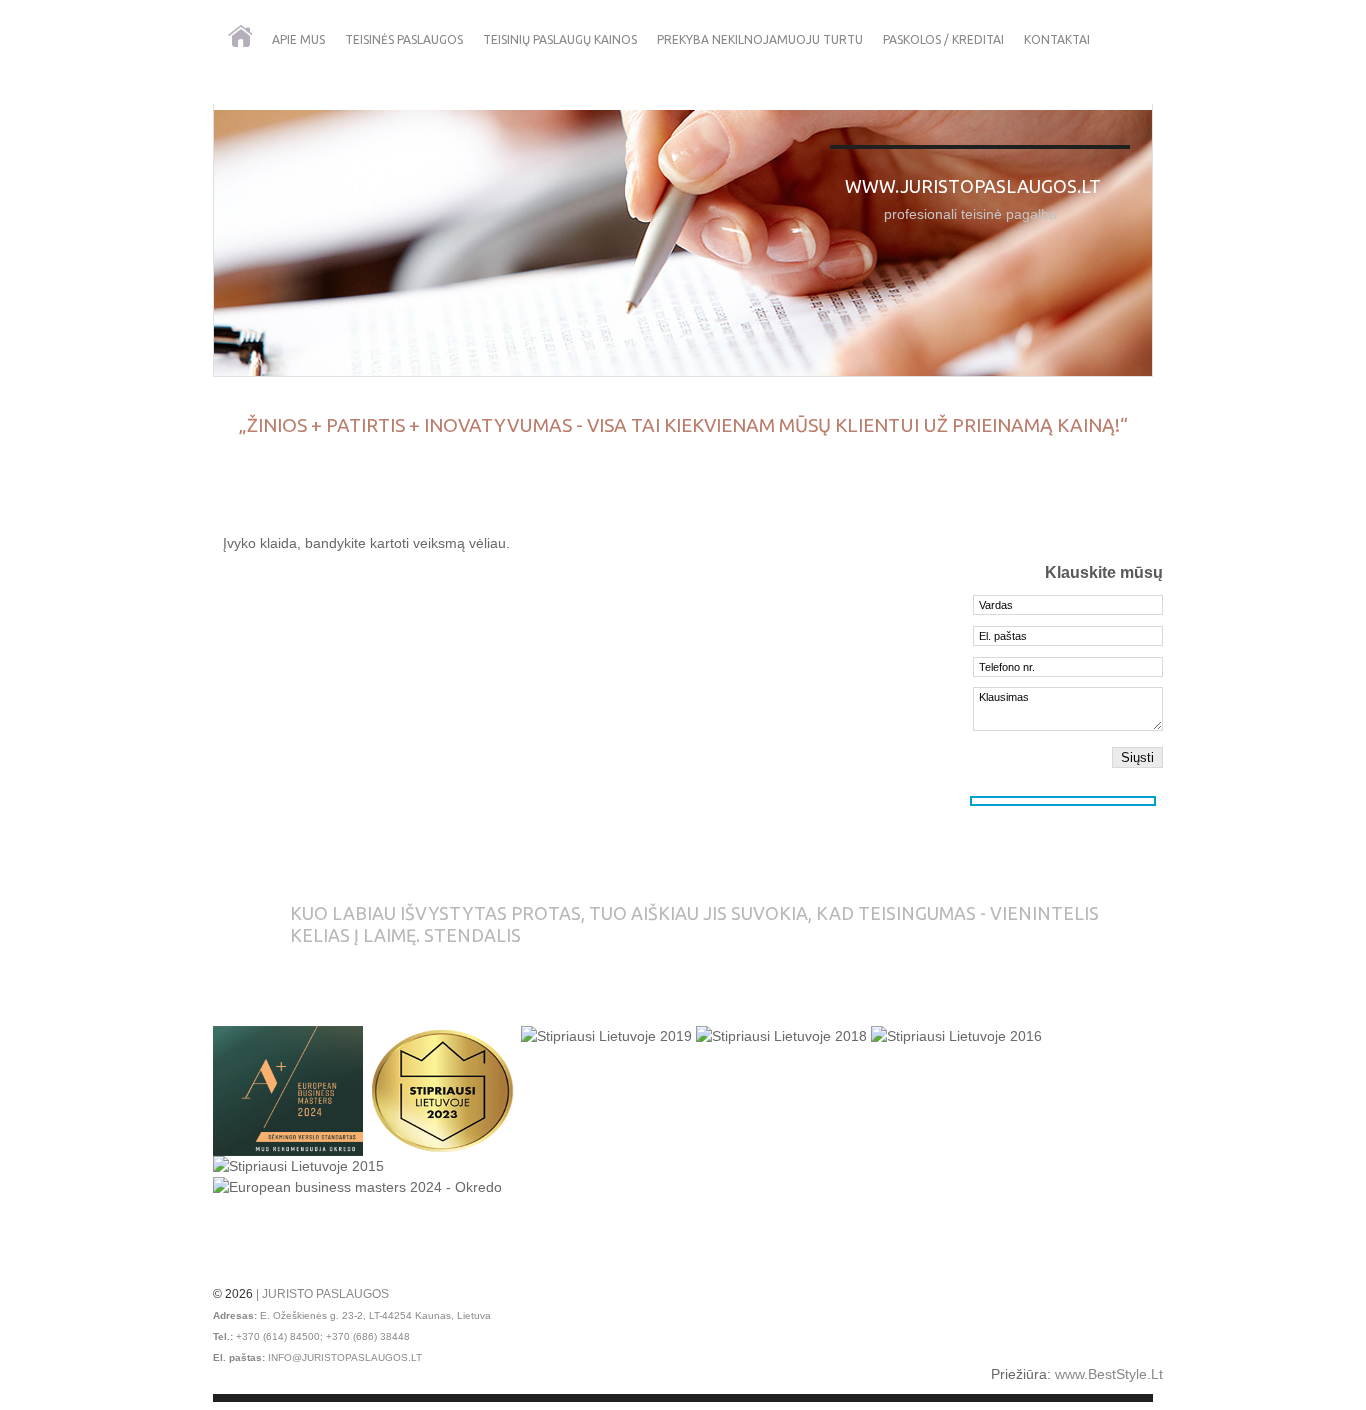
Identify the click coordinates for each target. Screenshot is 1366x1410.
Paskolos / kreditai (943, 39)
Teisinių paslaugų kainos (560, 39)
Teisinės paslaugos (404, 39)
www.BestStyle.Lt (1109, 1374)
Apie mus (298, 39)
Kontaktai (1057, 39)
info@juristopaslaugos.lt (345, 1357)
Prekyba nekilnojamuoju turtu (760, 39)
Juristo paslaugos (325, 1294)
